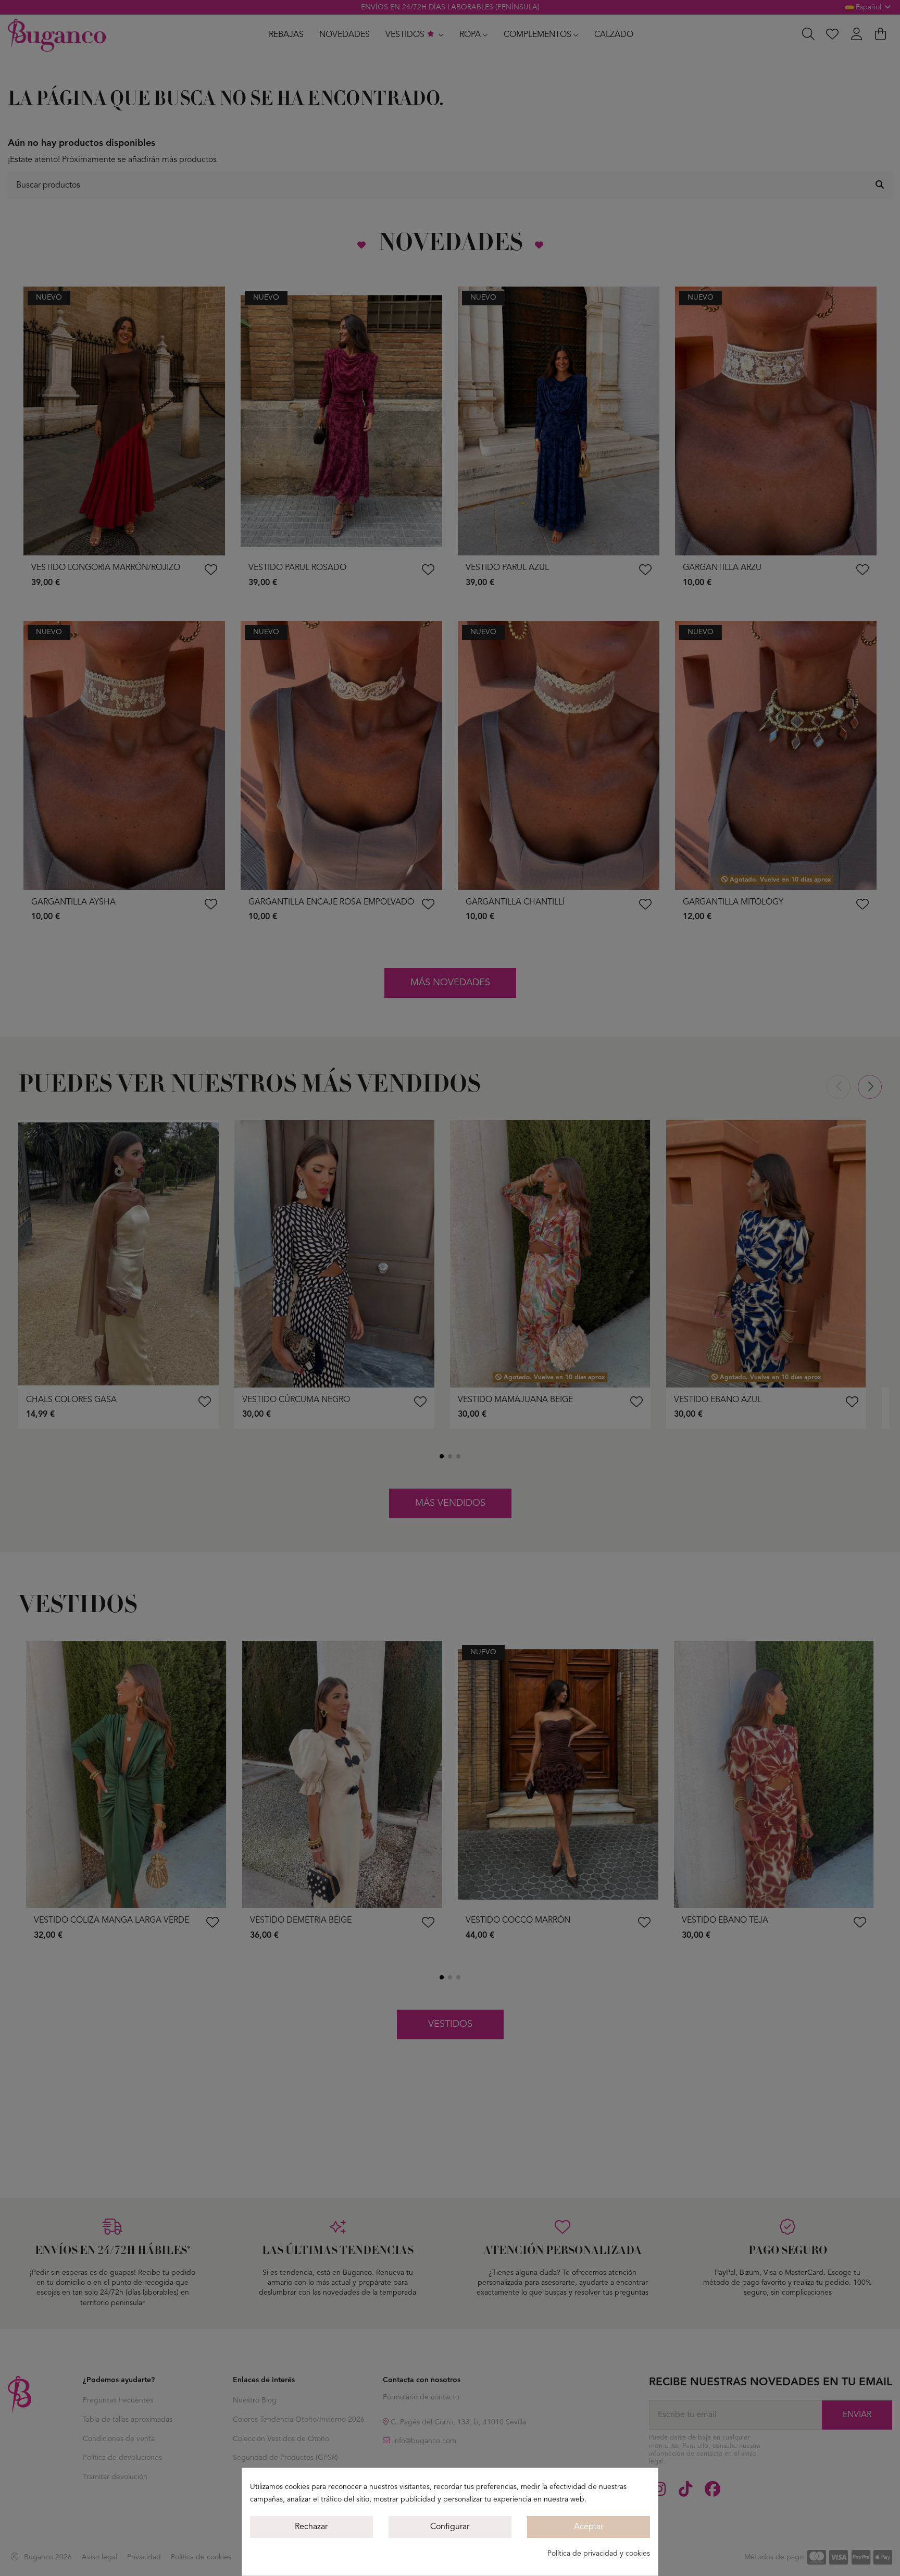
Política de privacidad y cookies (599, 2554)
